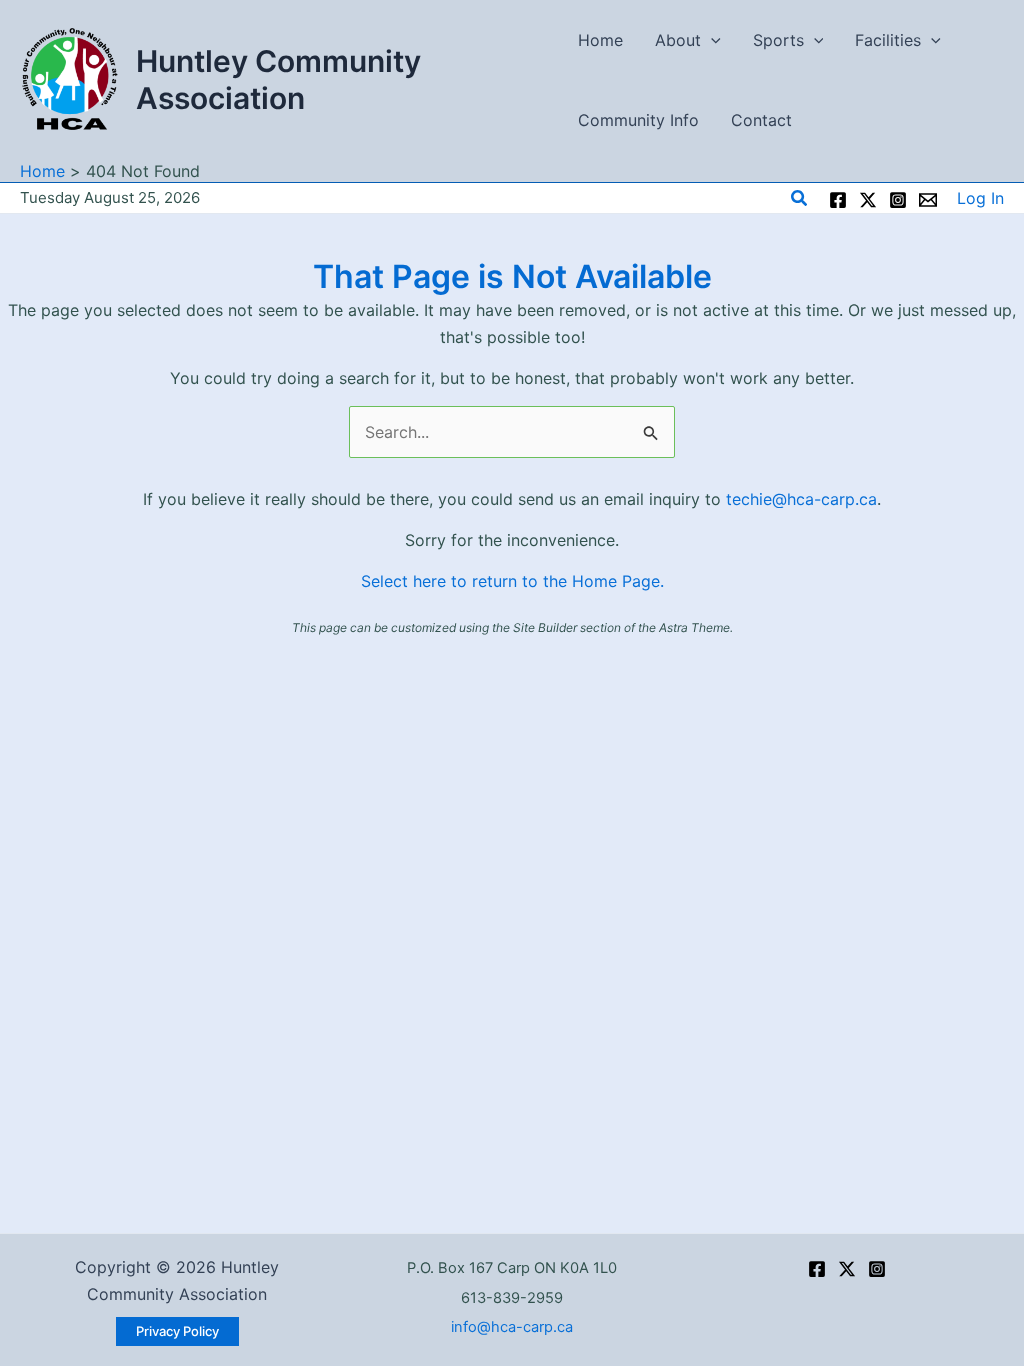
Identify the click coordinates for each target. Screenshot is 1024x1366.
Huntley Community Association (278, 79)
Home (600, 40)
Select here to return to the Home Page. (512, 581)
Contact (761, 120)
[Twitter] (868, 200)
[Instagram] (898, 200)
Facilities (888, 40)
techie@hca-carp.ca (801, 499)
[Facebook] (838, 200)
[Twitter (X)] (847, 1269)
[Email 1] (928, 200)
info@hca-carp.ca (512, 1327)
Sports (778, 40)
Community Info (638, 120)
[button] (711, 40)
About (678, 40)
